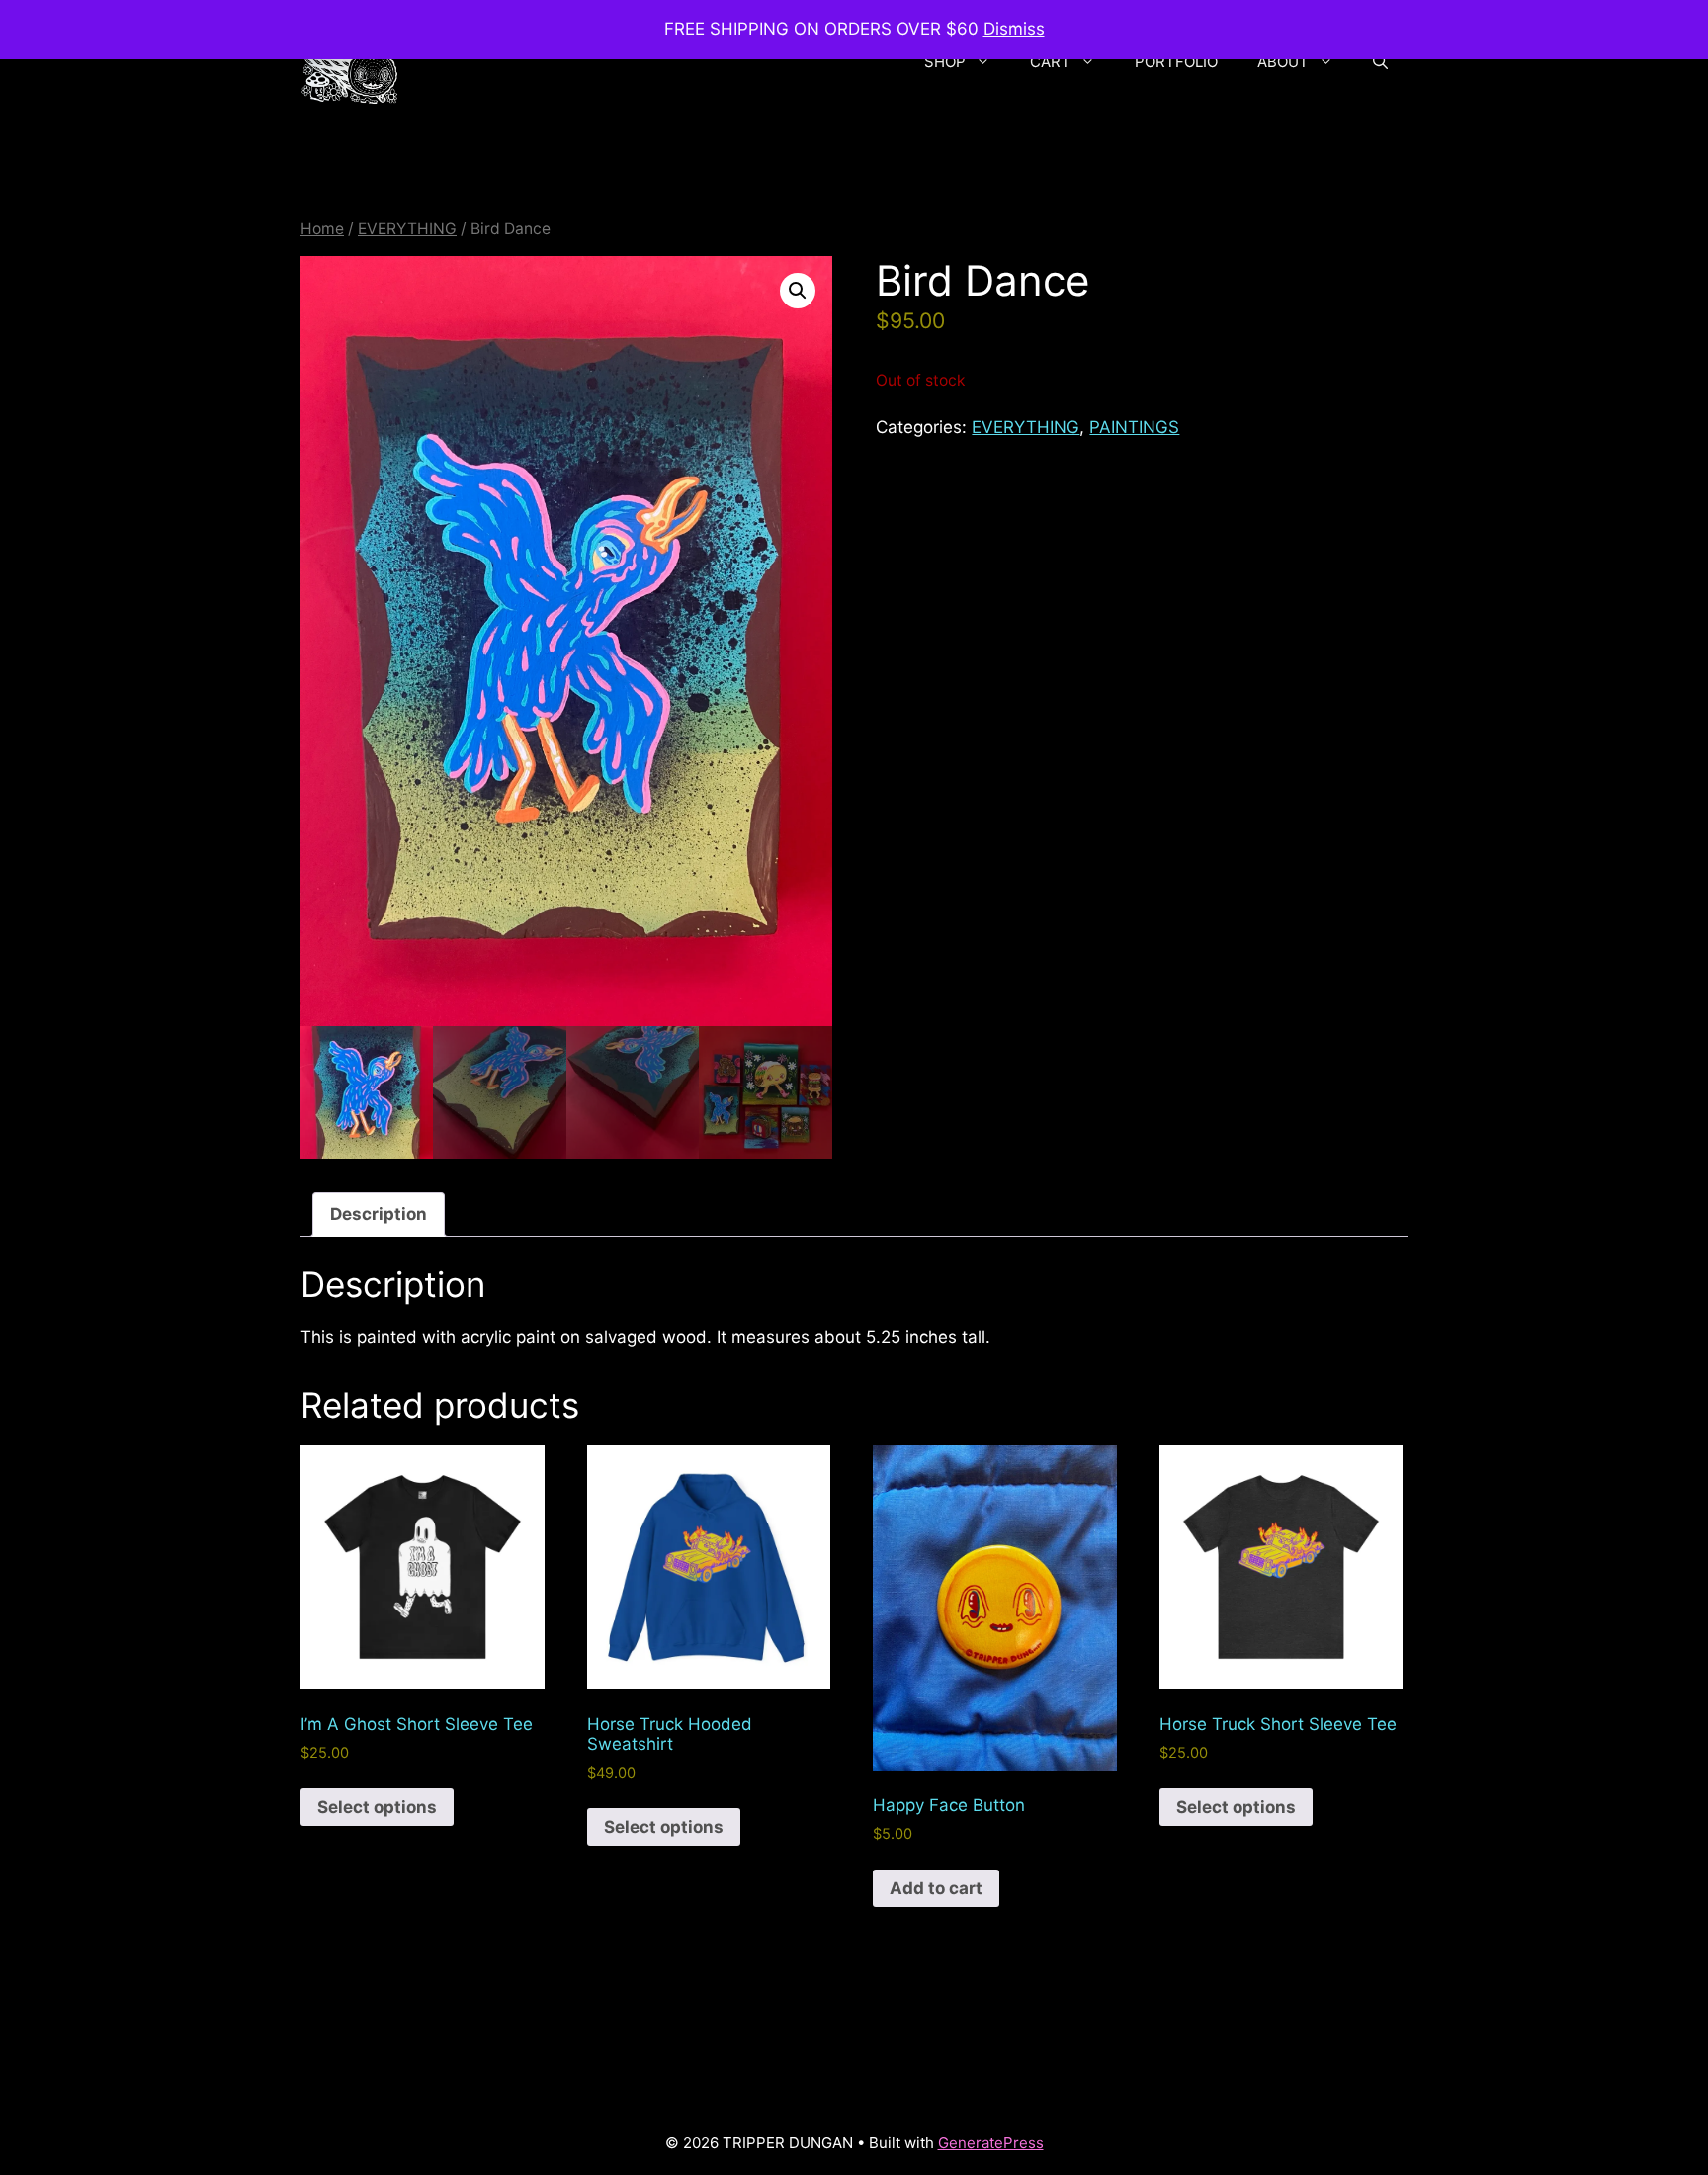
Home (322, 229)
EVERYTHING (407, 229)
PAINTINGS (1134, 427)
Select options (377, 1807)
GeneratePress (991, 2143)
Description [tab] (379, 1214)
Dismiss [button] (1014, 29)
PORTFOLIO (1176, 62)
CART (1050, 62)
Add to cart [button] (936, 1888)
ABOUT (1283, 62)
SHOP (945, 62)
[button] (1380, 62)
